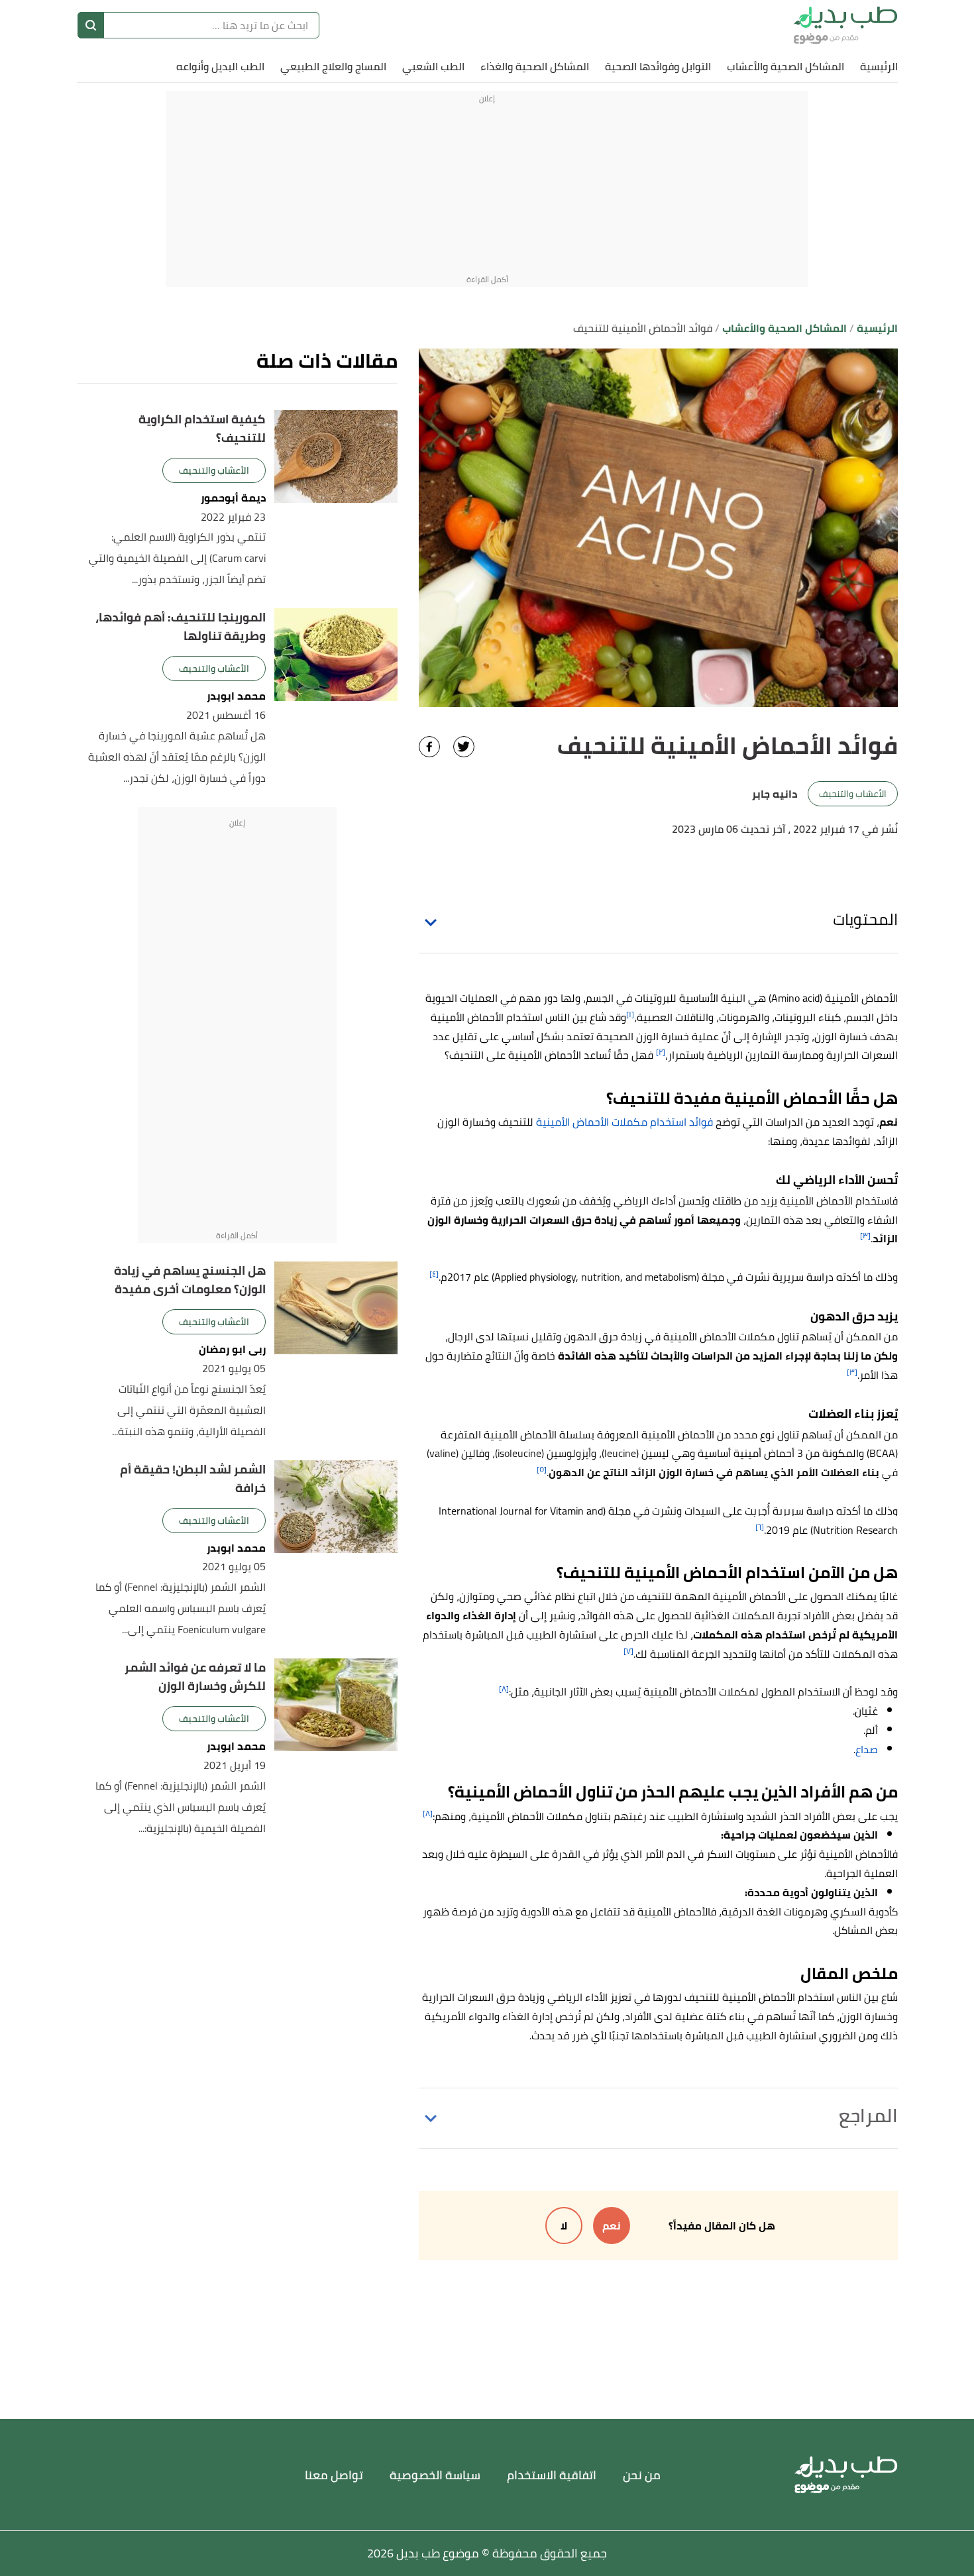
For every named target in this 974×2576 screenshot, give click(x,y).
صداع (867, 1749)
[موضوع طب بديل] (845, 25)
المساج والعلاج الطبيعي (333, 66)
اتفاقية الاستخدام (552, 2475)
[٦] (760, 1527)
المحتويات (865, 919)
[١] (630, 1014)
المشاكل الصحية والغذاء (535, 66)
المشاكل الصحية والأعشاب (785, 66)
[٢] (661, 1052)
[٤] (434, 1274)
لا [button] (564, 2226)
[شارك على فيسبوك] (429, 747)
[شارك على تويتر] (464, 747)
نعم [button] (612, 2226)
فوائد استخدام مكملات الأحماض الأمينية (624, 1122)
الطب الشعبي (433, 66)
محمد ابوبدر (236, 696)
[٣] (865, 1235)
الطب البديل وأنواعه (220, 66)
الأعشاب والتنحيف (853, 794)
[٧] (628, 1651)
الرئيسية (879, 66)
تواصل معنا (334, 2475)
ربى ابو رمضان (232, 1349)
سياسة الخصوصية (435, 2475)
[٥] (542, 1469)
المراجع (868, 2116)
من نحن (642, 2475)
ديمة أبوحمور (233, 498)
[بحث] (91, 25)
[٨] (504, 1689)
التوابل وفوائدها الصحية (658, 66)
